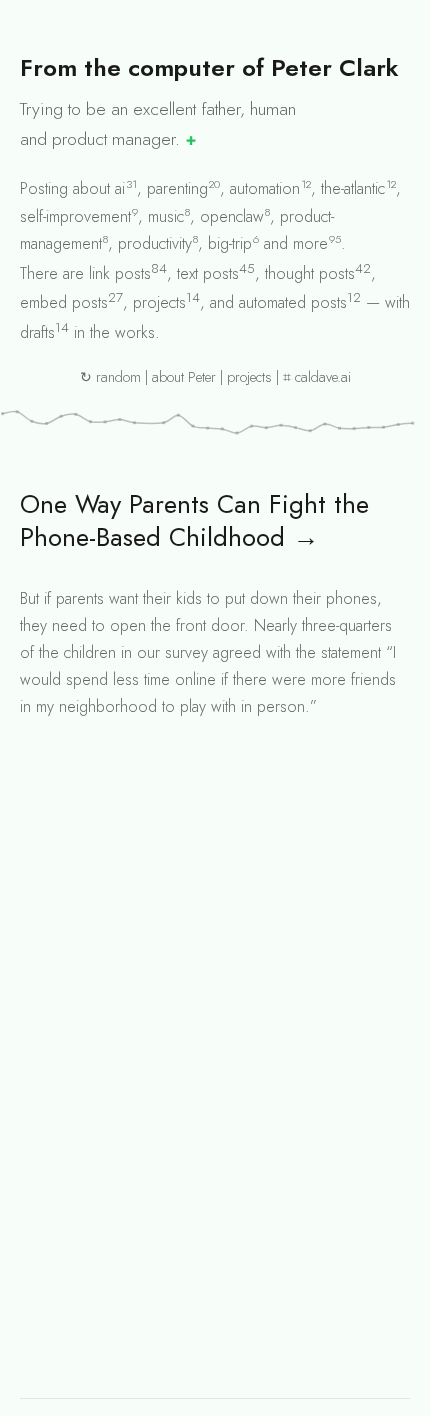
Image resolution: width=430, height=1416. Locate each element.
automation (265, 188)
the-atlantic (353, 188)
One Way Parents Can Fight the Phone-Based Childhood (194, 521)
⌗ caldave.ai (317, 377)
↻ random (110, 377)
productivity (155, 243)
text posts (208, 273)
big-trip (230, 243)
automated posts (293, 302)
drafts (37, 332)
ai (120, 188)
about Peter (184, 377)
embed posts (64, 302)
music (166, 216)
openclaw (232, 216)
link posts (120, 273)
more (310, 243)
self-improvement (75, 216)
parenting (177, 188)
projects (159, 302)
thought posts (310, 273)
